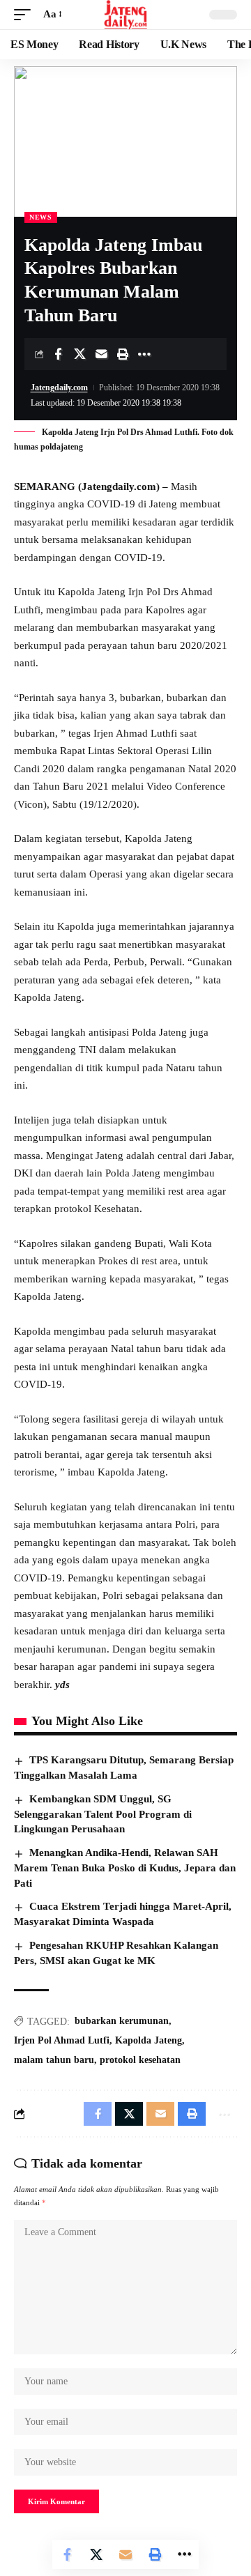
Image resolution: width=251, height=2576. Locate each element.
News (41, 217)
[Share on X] (79, 354)
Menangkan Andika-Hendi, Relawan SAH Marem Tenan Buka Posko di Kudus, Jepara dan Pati (125, 1868)
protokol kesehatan (140, 2060)
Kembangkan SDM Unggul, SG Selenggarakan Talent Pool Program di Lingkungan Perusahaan (103, 1814)
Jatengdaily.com (59, 388)
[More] (144, 354)
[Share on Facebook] (58, 354)
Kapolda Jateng (149, 2040)
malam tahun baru (54, 2060)
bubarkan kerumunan (122, 2021)
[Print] (123, 354)
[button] (26, 15)
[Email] (101, 354)
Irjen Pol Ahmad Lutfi (62, 2040)
